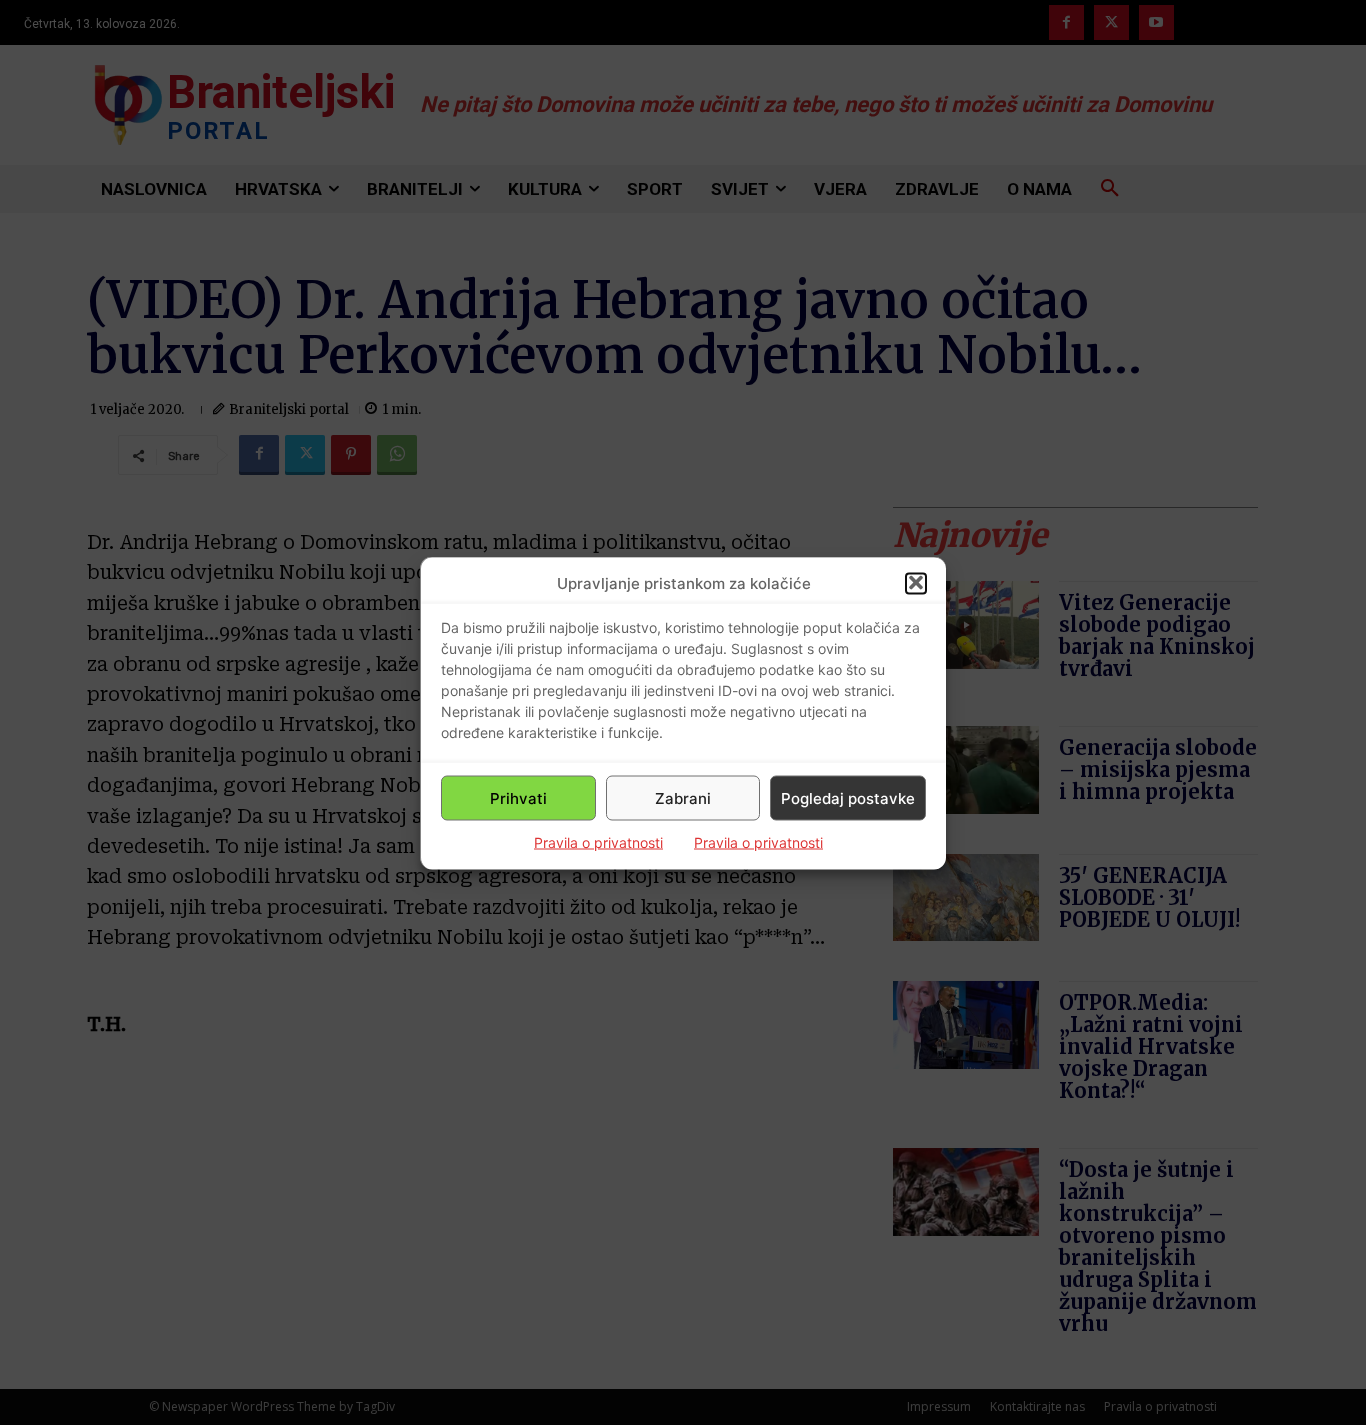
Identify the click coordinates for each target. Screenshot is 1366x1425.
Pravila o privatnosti (598, 841)
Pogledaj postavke (848, 797)
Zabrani (683, 797)
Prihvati (518, 797)
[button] (916, 583)
